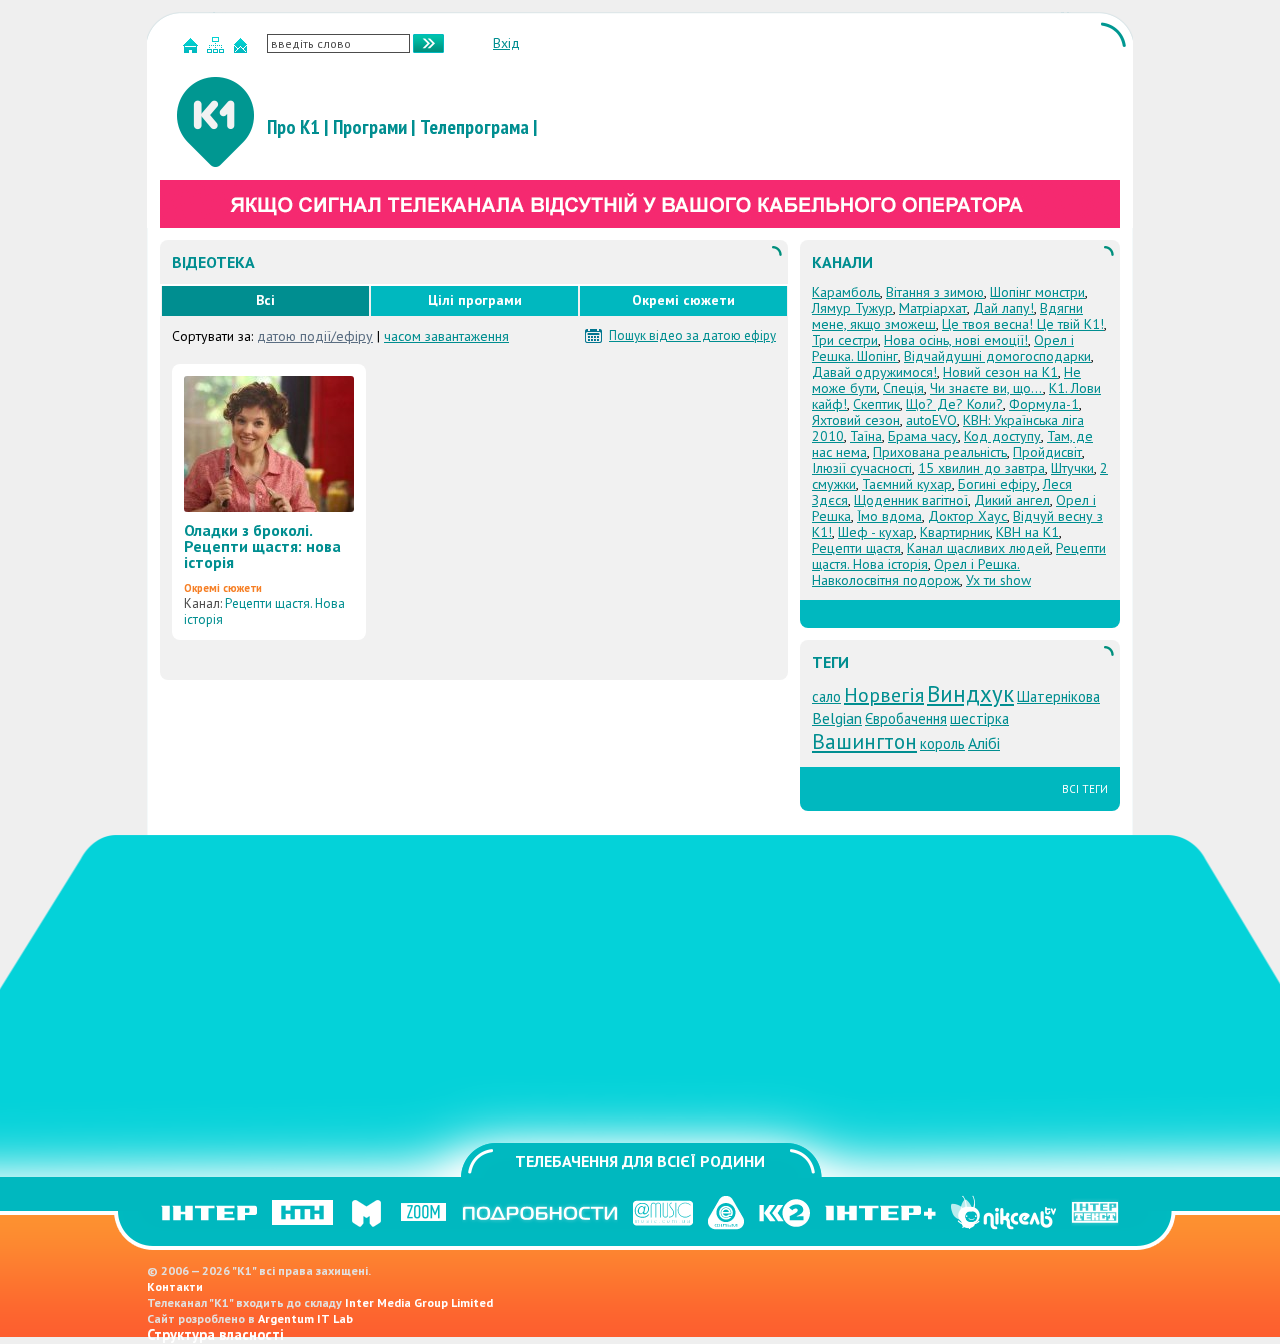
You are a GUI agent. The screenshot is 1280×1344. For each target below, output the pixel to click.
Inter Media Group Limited (419, 1302)
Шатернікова (1058, 696)
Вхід (506, 43)
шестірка (979, 718)
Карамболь (846, 292)
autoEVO (931, 420)
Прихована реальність (940, 452)
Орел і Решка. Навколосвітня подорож (916, 572)
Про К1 (293, 127)
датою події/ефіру (315, 336)
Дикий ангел (1012, 500)
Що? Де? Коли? (954, 404)
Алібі (984, 743)
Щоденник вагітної (911, 500)
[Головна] (193, 49)
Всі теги (1085, 789)
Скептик (876, 404)
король (942, 743)
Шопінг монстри (1037, 292)
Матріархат (933, 308)
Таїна (866, 436)
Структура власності (215, 1334)
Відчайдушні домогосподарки (997, 356)
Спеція (903, 388)
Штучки (1072, 468)
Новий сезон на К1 (1000, 372)
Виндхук (970, 693)
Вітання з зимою (935, 292)
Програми (370, 127)
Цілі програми (475, 300)
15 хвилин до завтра (981, 468)
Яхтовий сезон (856, 420)
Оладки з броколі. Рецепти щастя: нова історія (262, 546)
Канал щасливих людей (978, 548)
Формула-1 (1044, 404)
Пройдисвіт (1047, 452)
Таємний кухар (907, 484)
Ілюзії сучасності (862, 468)
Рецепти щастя (856, 548)
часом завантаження (446, 336)
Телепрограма (474, 127)
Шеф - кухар (876, 532)
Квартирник (955, 532)
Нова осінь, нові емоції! (956, 340)
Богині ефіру (997, 484)
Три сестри (845, 340)
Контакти (175, 1286)
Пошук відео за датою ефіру (692, 336)
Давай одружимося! (874, 372)
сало (826, 696)
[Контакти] (243, 49)
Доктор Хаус (967, 516)
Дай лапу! (1003, 308)
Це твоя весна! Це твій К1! (1023, 324)
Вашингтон (864, 741)
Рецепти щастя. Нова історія (264, 611)
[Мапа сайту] (218, 49)
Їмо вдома (889, 516)
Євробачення (906, 718)
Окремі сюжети (683, 300)
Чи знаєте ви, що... (986, 388)
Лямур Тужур (852, 308)
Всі (265, 300)
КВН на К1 (1027, 532)
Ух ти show (998, 580)
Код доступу (1002, 436)
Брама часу (923, 436)
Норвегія (884, 695)
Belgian (837, 718)
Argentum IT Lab (305, 1318)
